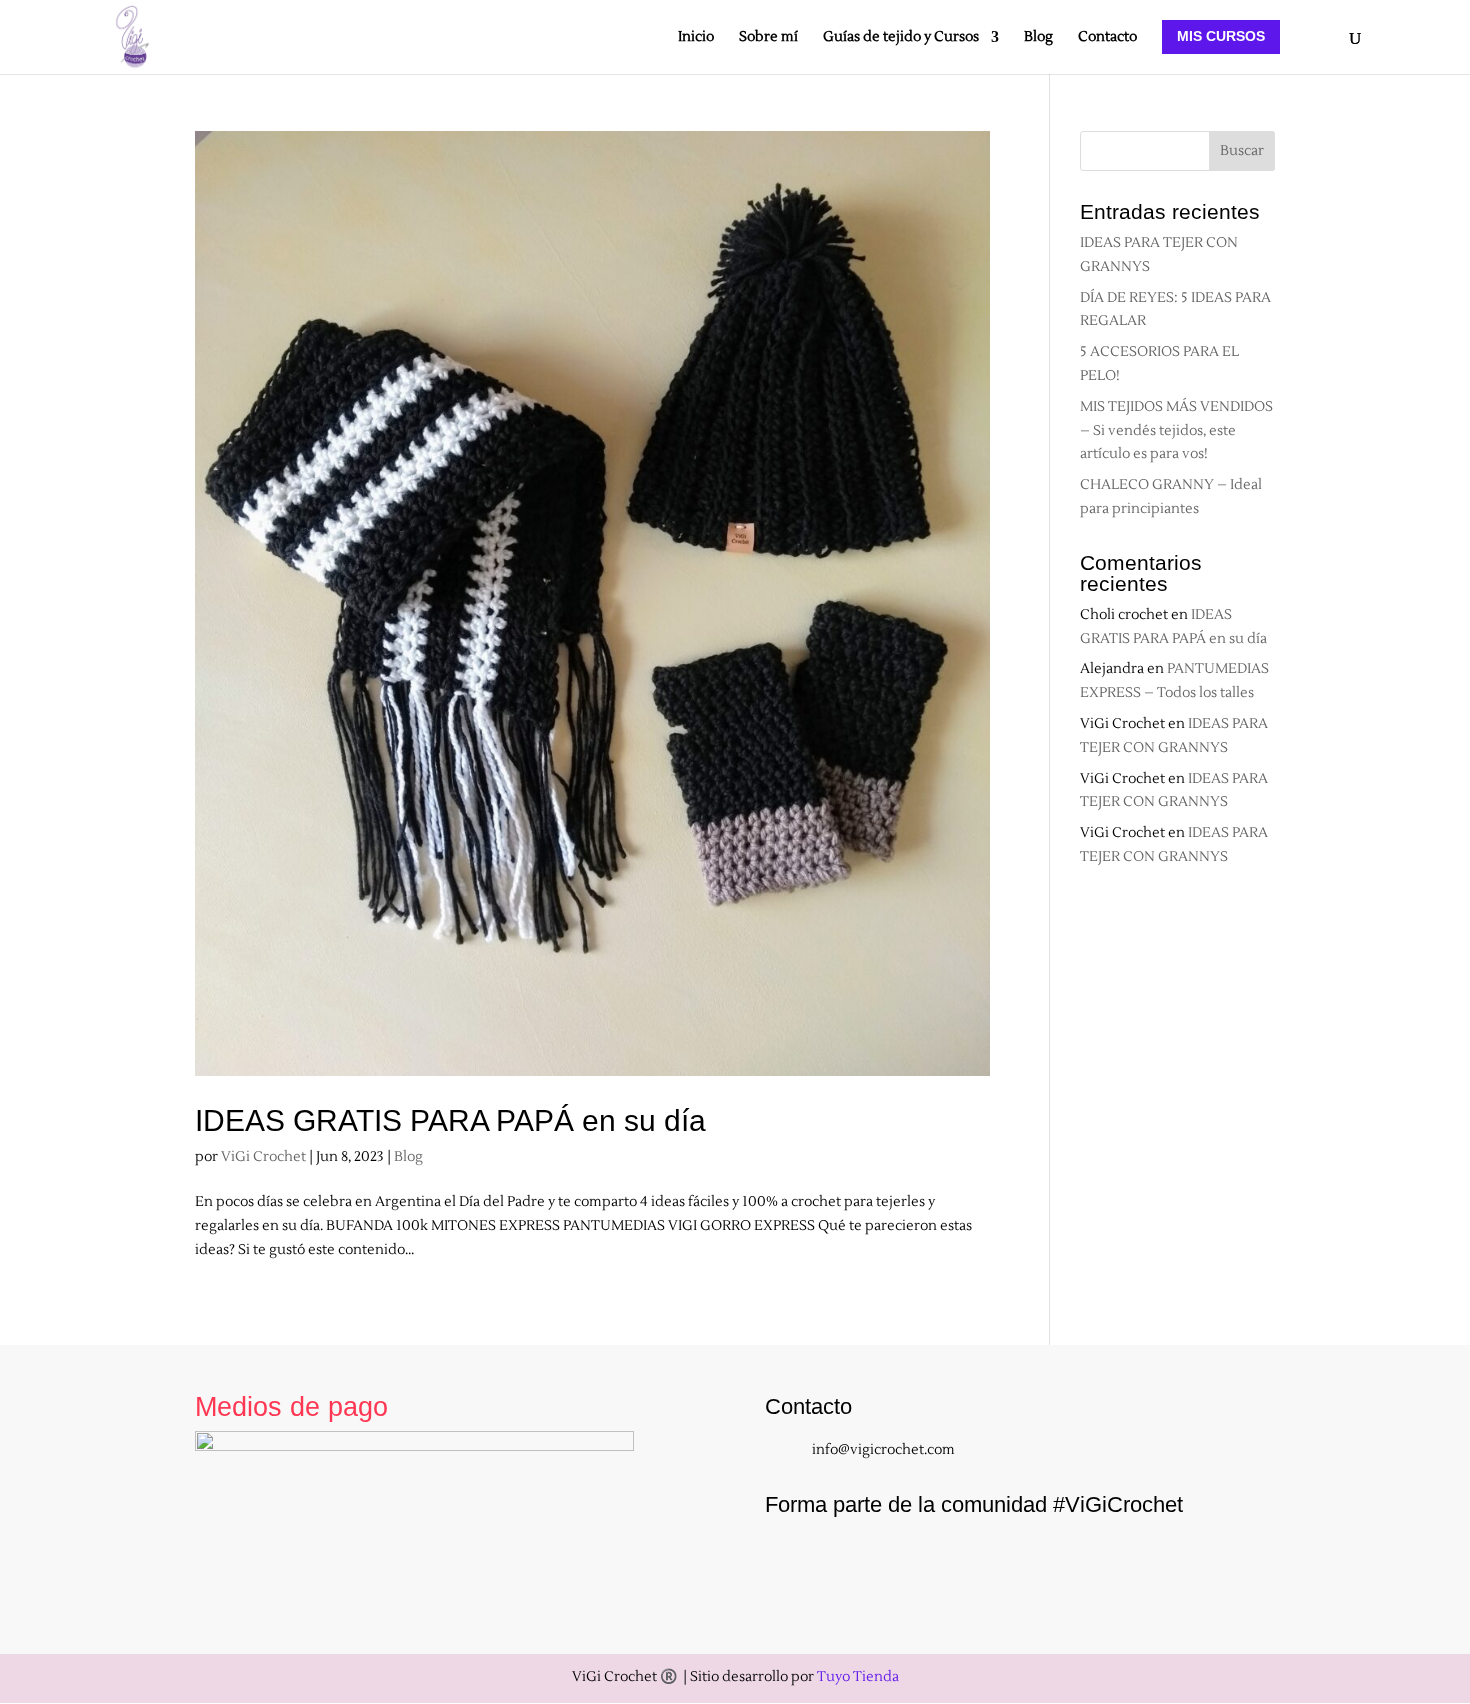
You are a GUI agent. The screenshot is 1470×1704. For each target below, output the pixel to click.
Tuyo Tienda (858, 1677)
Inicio (696, 38)
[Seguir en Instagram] (787, 1559)
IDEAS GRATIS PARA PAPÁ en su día (450, 1120)
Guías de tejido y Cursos (901, 38)
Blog (1038, 38)
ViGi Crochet (263, 1157)
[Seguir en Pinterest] (995, 1559)
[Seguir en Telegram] (1047, 1559)
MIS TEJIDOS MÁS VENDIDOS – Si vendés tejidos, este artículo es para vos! (1176, 431)
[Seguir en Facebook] (839, 1559)
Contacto (1107, 38)
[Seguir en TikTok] (943, 1559)
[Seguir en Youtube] (891, 1559)
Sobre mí (768, 38)
